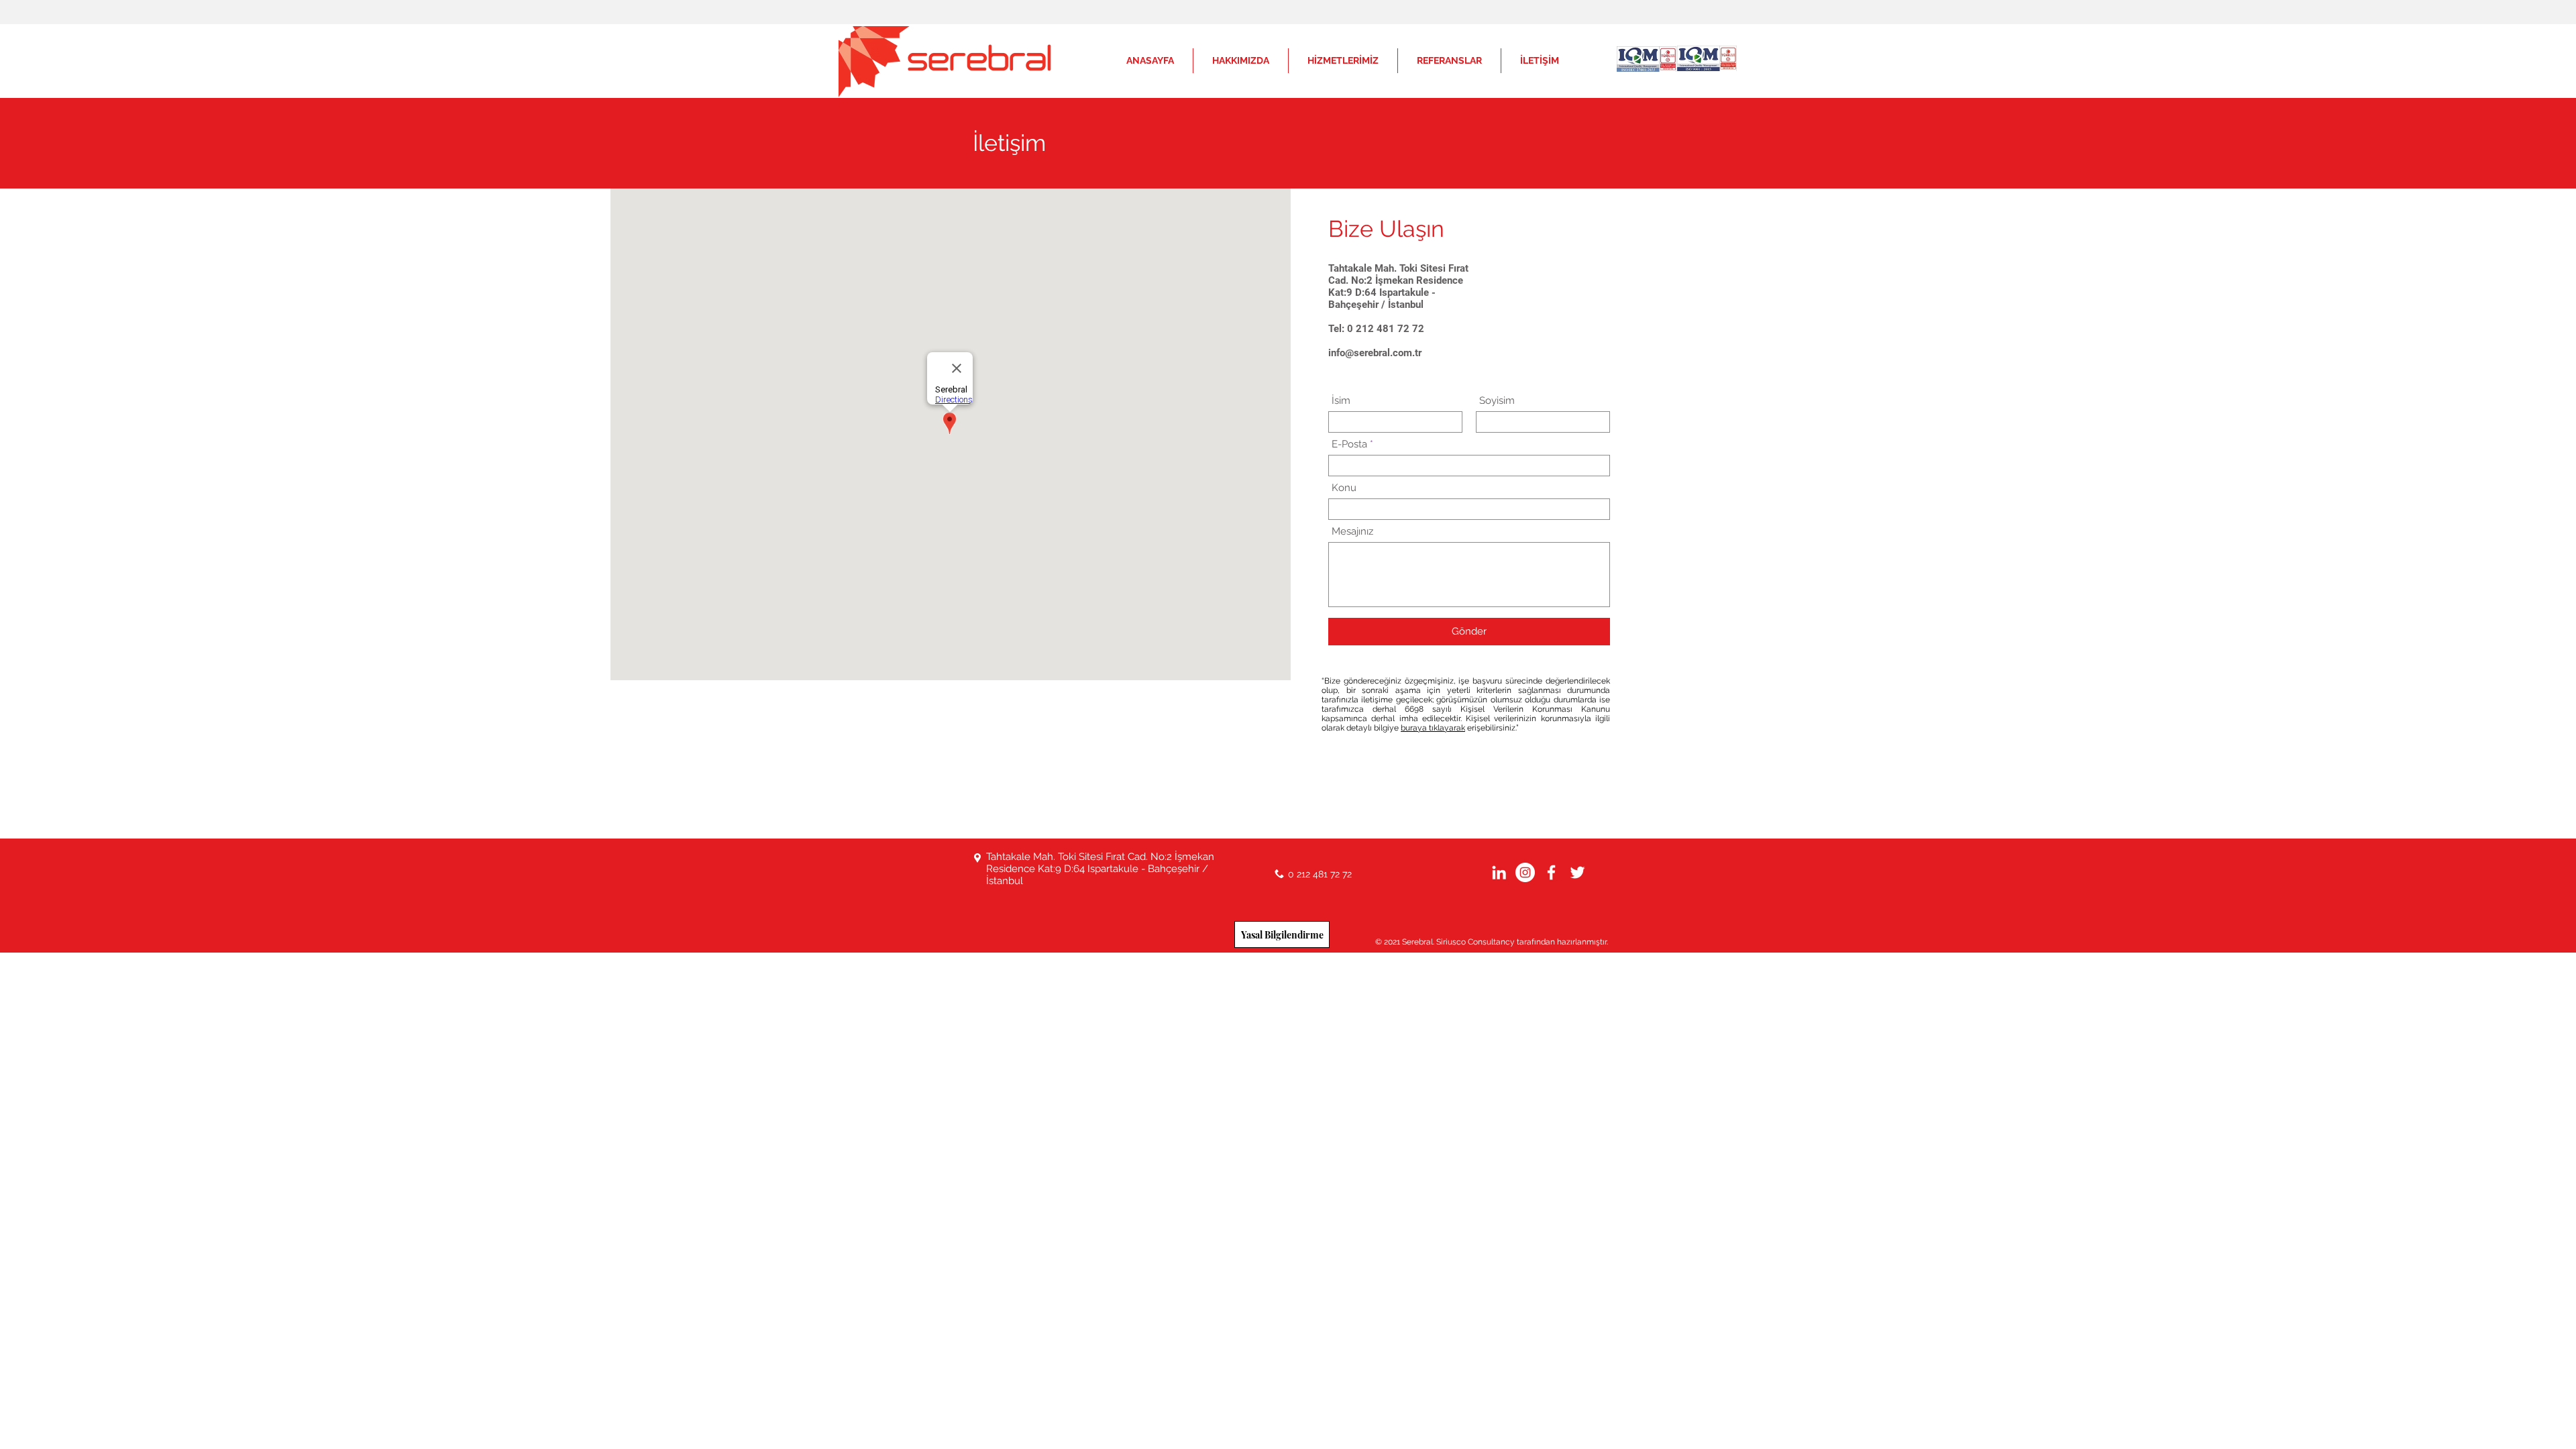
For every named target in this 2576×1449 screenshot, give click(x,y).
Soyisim (1497, 401)
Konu (1344, 488)
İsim (1341, 401)
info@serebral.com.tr (1375, 353)
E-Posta (1349, 444)
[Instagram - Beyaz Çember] (1525, 872)
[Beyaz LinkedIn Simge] (1499, 872)
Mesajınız (1352, 532)
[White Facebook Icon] (1551, 872)
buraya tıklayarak (1433, 728)
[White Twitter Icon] (1577, 872)
